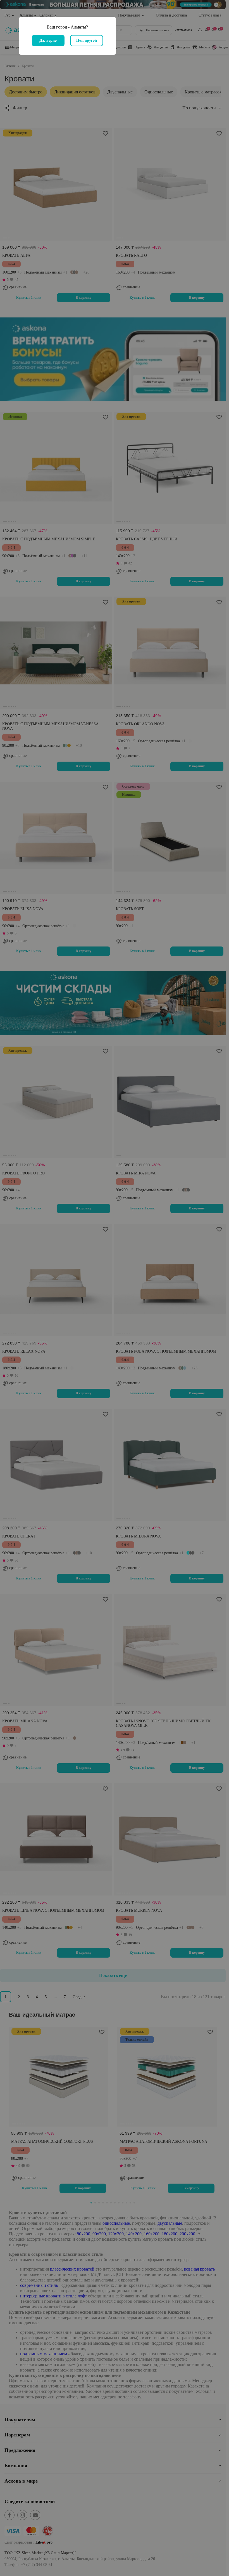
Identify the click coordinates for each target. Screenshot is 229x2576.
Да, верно (48, 40)
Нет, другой (87, 40)
